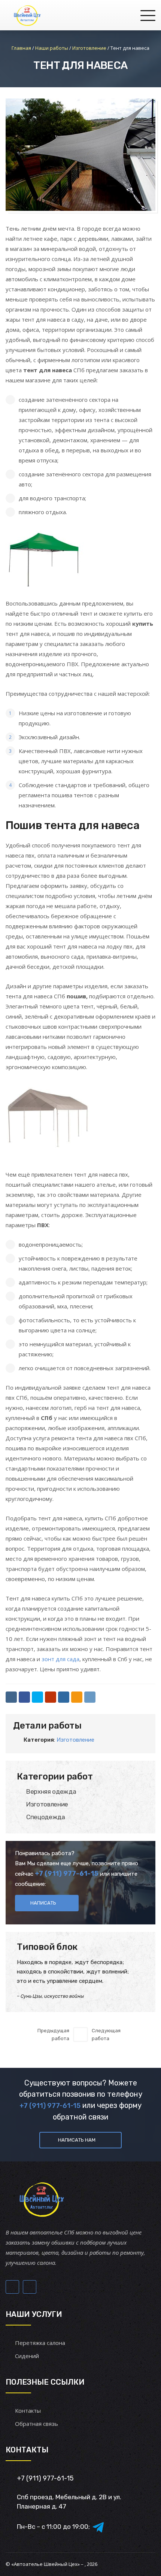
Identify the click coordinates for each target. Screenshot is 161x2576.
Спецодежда (46, 1817)
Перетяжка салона (40, 2343)
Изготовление (75, 1740)
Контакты (28, 2410)
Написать (43, 1903)
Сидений (27, 2356)
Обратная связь (37, 2424)
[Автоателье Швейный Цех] (28, 15)
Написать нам (77, 2140)
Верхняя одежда (51, 1791)
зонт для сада (60, 1659)
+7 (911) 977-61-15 (67, 1873)
